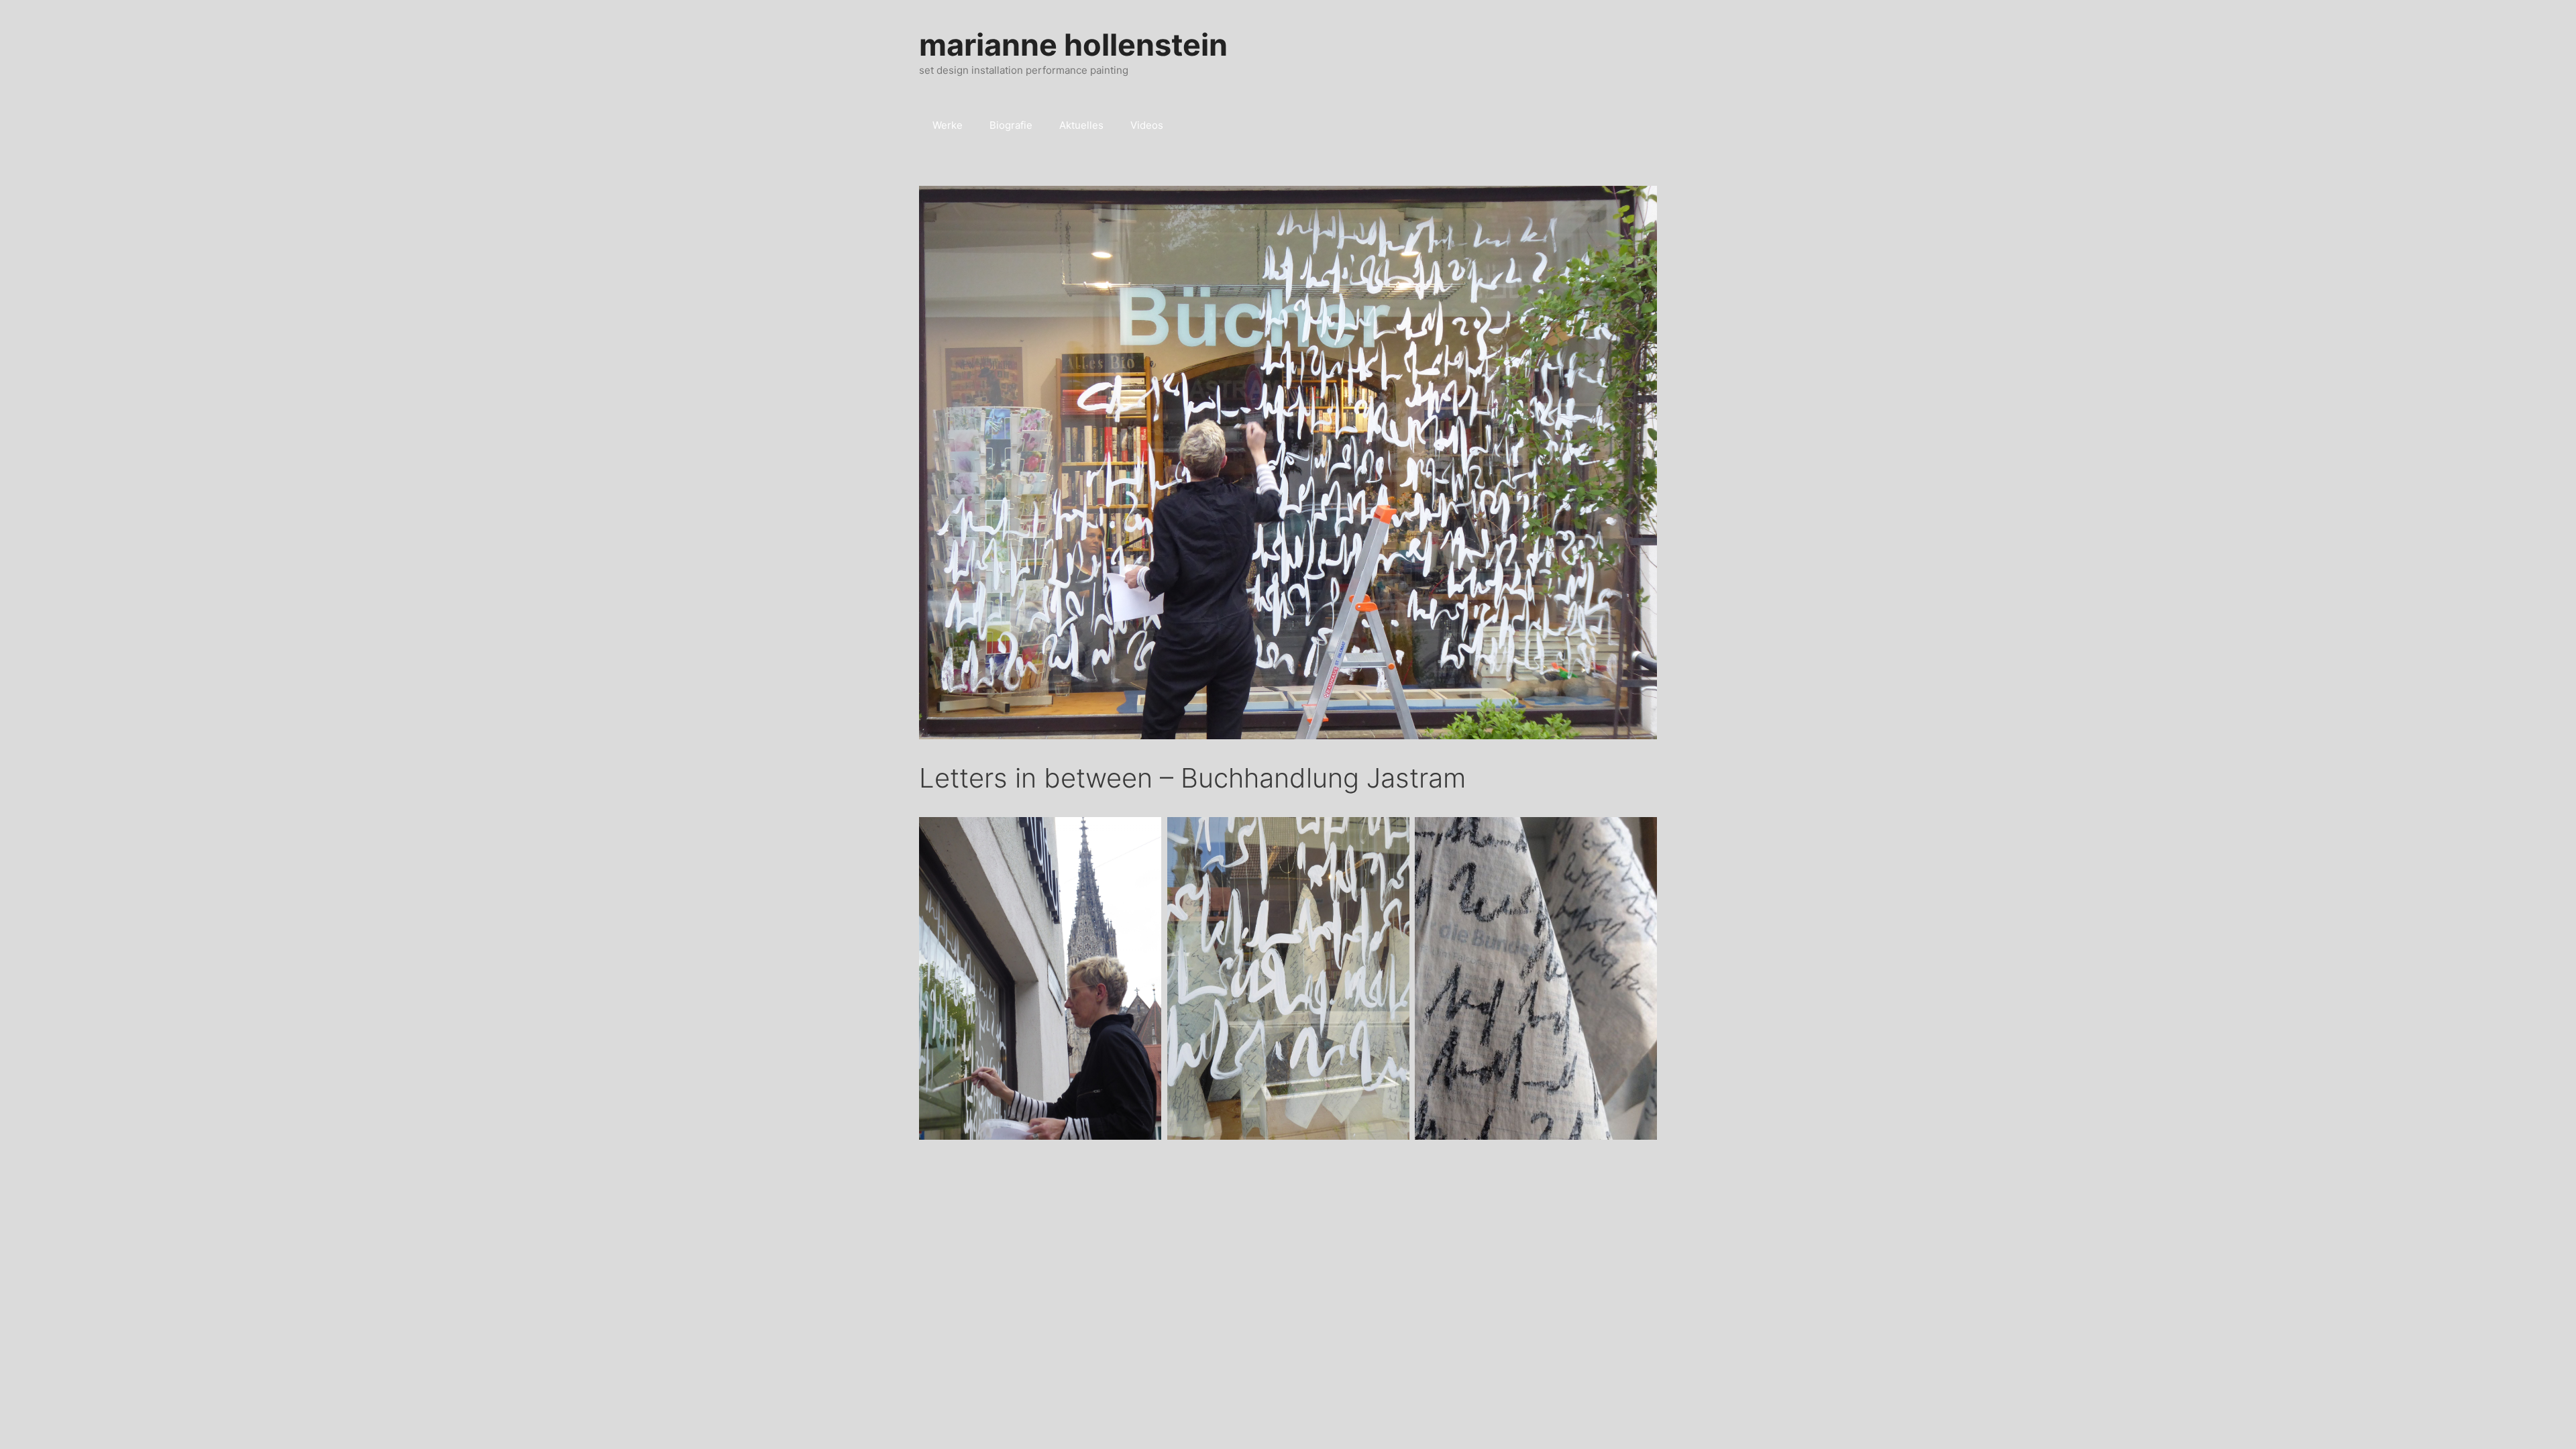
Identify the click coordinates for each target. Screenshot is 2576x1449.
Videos (1147, 125)
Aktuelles (1081, 125)
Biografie (1011, 125)
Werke (948, 125)
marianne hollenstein (1073, 45)
